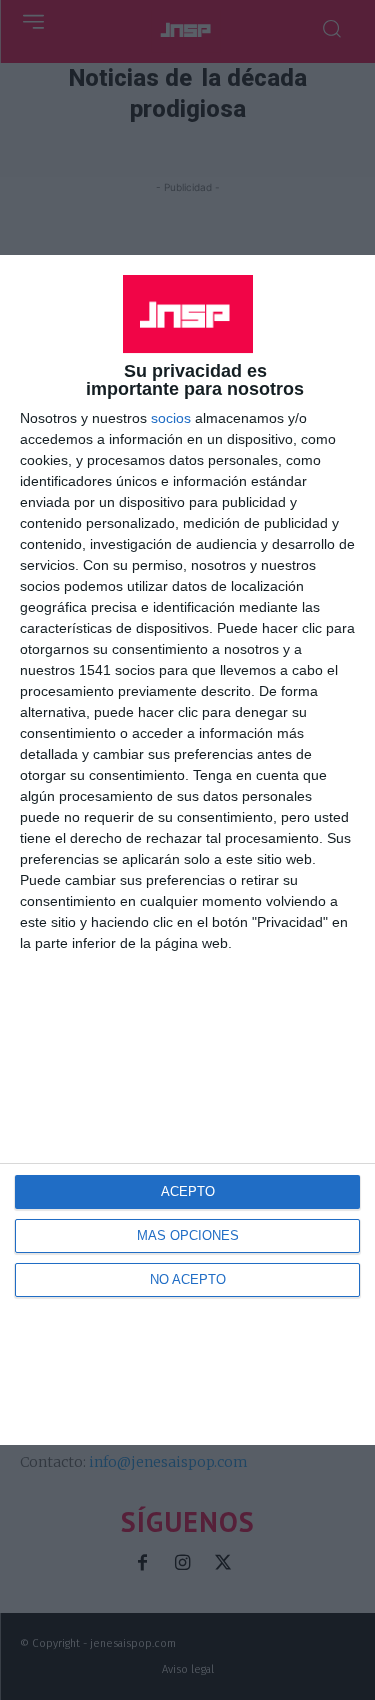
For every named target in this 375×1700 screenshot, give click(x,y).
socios (171, 418)
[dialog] (187, 850)
